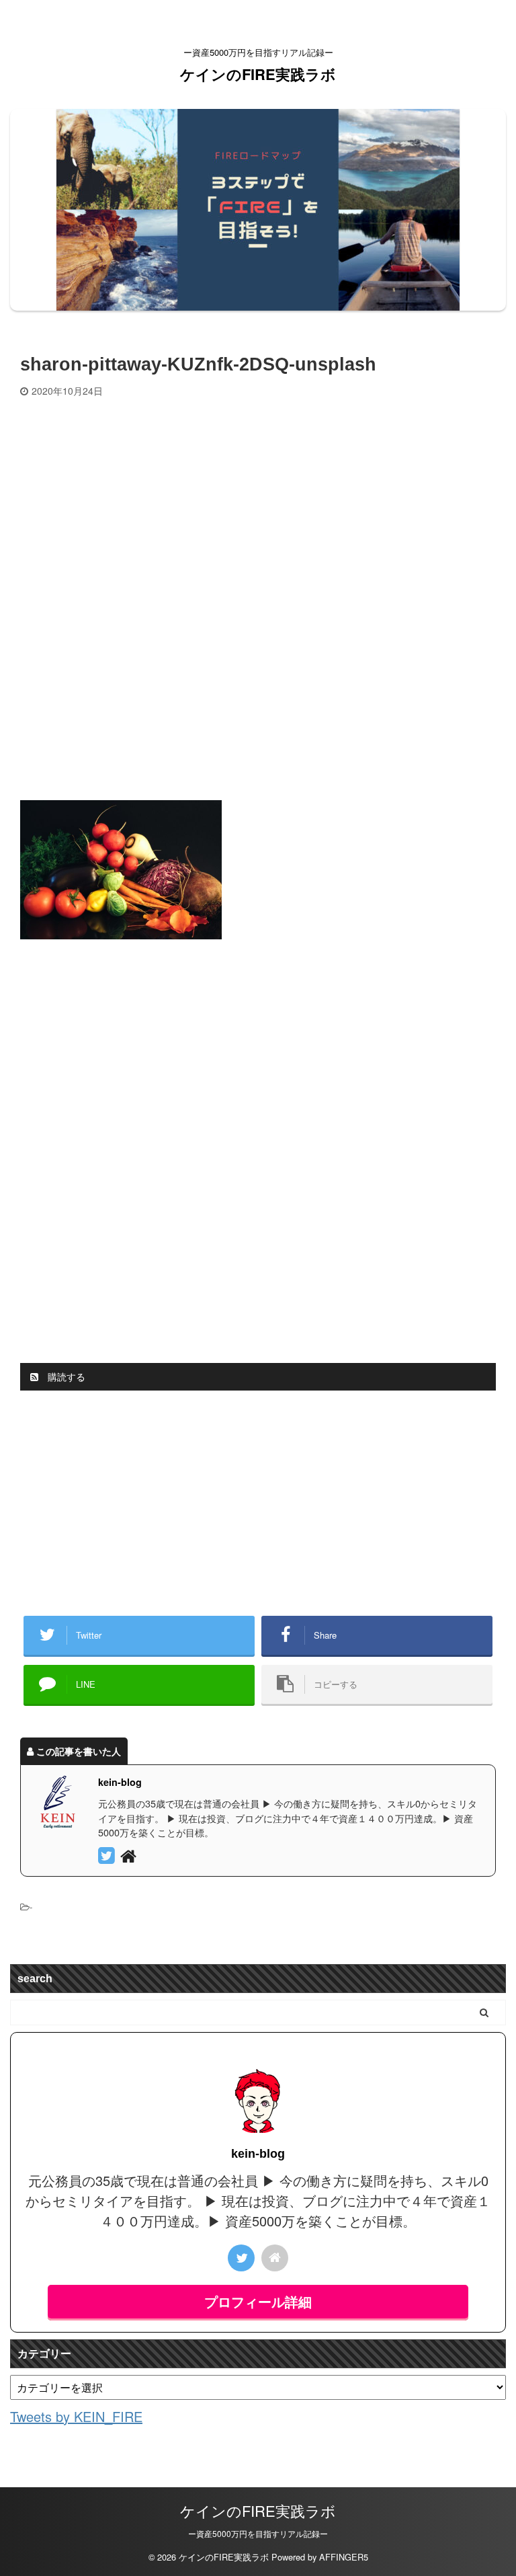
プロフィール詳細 (258, 2301)
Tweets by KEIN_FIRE (76, 2416)
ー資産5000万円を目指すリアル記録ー (258, 2533)
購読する (65, 1376)
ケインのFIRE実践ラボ (258, 74)
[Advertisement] (258, 498)
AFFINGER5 (344, 2557)
